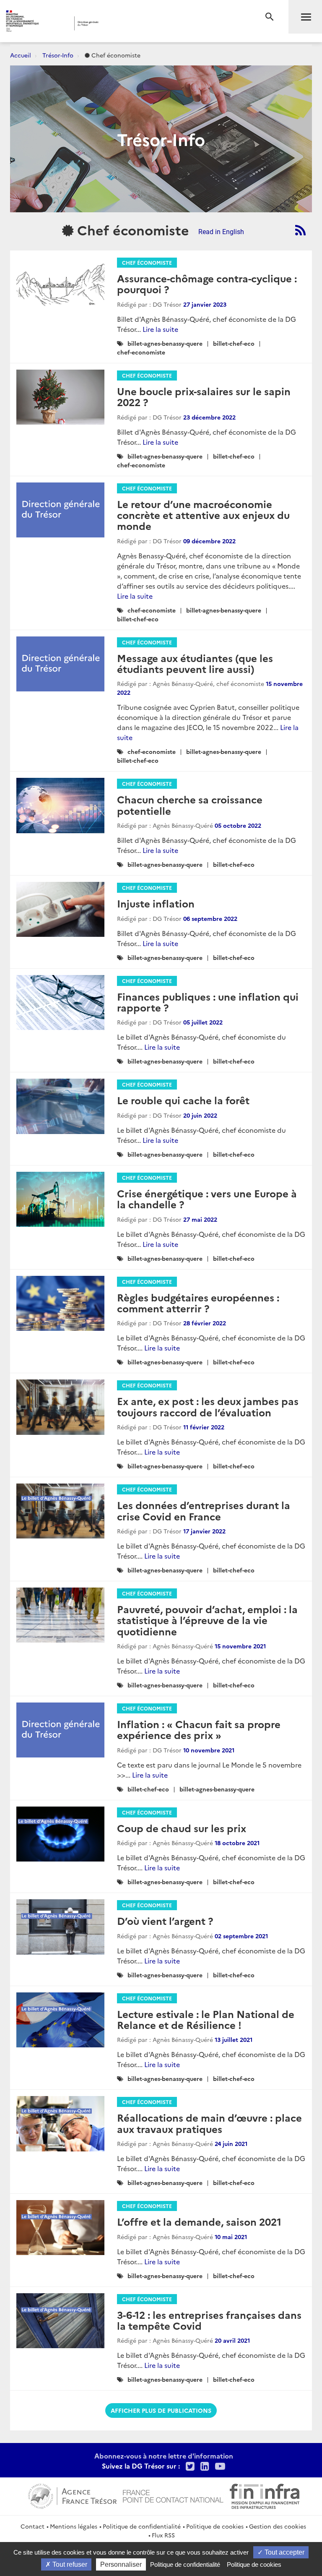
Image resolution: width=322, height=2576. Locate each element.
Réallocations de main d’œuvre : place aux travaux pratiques (209, 2123)
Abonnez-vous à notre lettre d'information (164, 2456)
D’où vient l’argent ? (165, 1920)
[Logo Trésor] (128, 23)
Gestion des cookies (278, 2526)
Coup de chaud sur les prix (182, 1828)
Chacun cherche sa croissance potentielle (190, 804)
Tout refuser (69, 2564)
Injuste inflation (156, 903)
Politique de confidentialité (142, 2526)
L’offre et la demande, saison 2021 (199, 2221)
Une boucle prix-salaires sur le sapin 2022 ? (204, 396)
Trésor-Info (58, 55)
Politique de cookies (215, 2526)
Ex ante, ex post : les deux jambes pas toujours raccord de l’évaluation (208, 1406)
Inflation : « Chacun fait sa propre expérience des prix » (199, 1729)
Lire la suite (160, 329)
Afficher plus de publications (161, 2410)
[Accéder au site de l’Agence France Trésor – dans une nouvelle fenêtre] (72, 2495)
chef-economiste (141, 352)
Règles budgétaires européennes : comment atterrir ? (198, 1302)
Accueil (21, 55)
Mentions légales (74, 2526)
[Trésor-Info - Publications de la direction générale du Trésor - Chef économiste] (300, 230)
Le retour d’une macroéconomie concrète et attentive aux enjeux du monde (203, 515)
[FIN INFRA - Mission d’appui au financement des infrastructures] (265, 2495)
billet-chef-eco (234, 343)
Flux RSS (163, 2535)
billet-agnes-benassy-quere (165, 343)
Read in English (221, 232)
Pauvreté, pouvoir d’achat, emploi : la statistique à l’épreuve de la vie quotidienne (207, 1620)
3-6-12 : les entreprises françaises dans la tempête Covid (209, 2320)
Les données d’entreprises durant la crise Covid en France (204, 1510)
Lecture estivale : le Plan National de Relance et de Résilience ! (206, 2019)
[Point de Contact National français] (173, 2495)
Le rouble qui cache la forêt (183, 1100)
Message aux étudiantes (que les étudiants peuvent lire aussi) (195, 663)
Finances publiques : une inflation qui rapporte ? (208, 1002)
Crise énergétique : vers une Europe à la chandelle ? (207, 1198)
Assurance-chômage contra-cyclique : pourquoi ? (207, 283)
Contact (32, 2526)
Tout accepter (284, 2552)
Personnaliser (121, 2564)
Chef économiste (147, 262)
